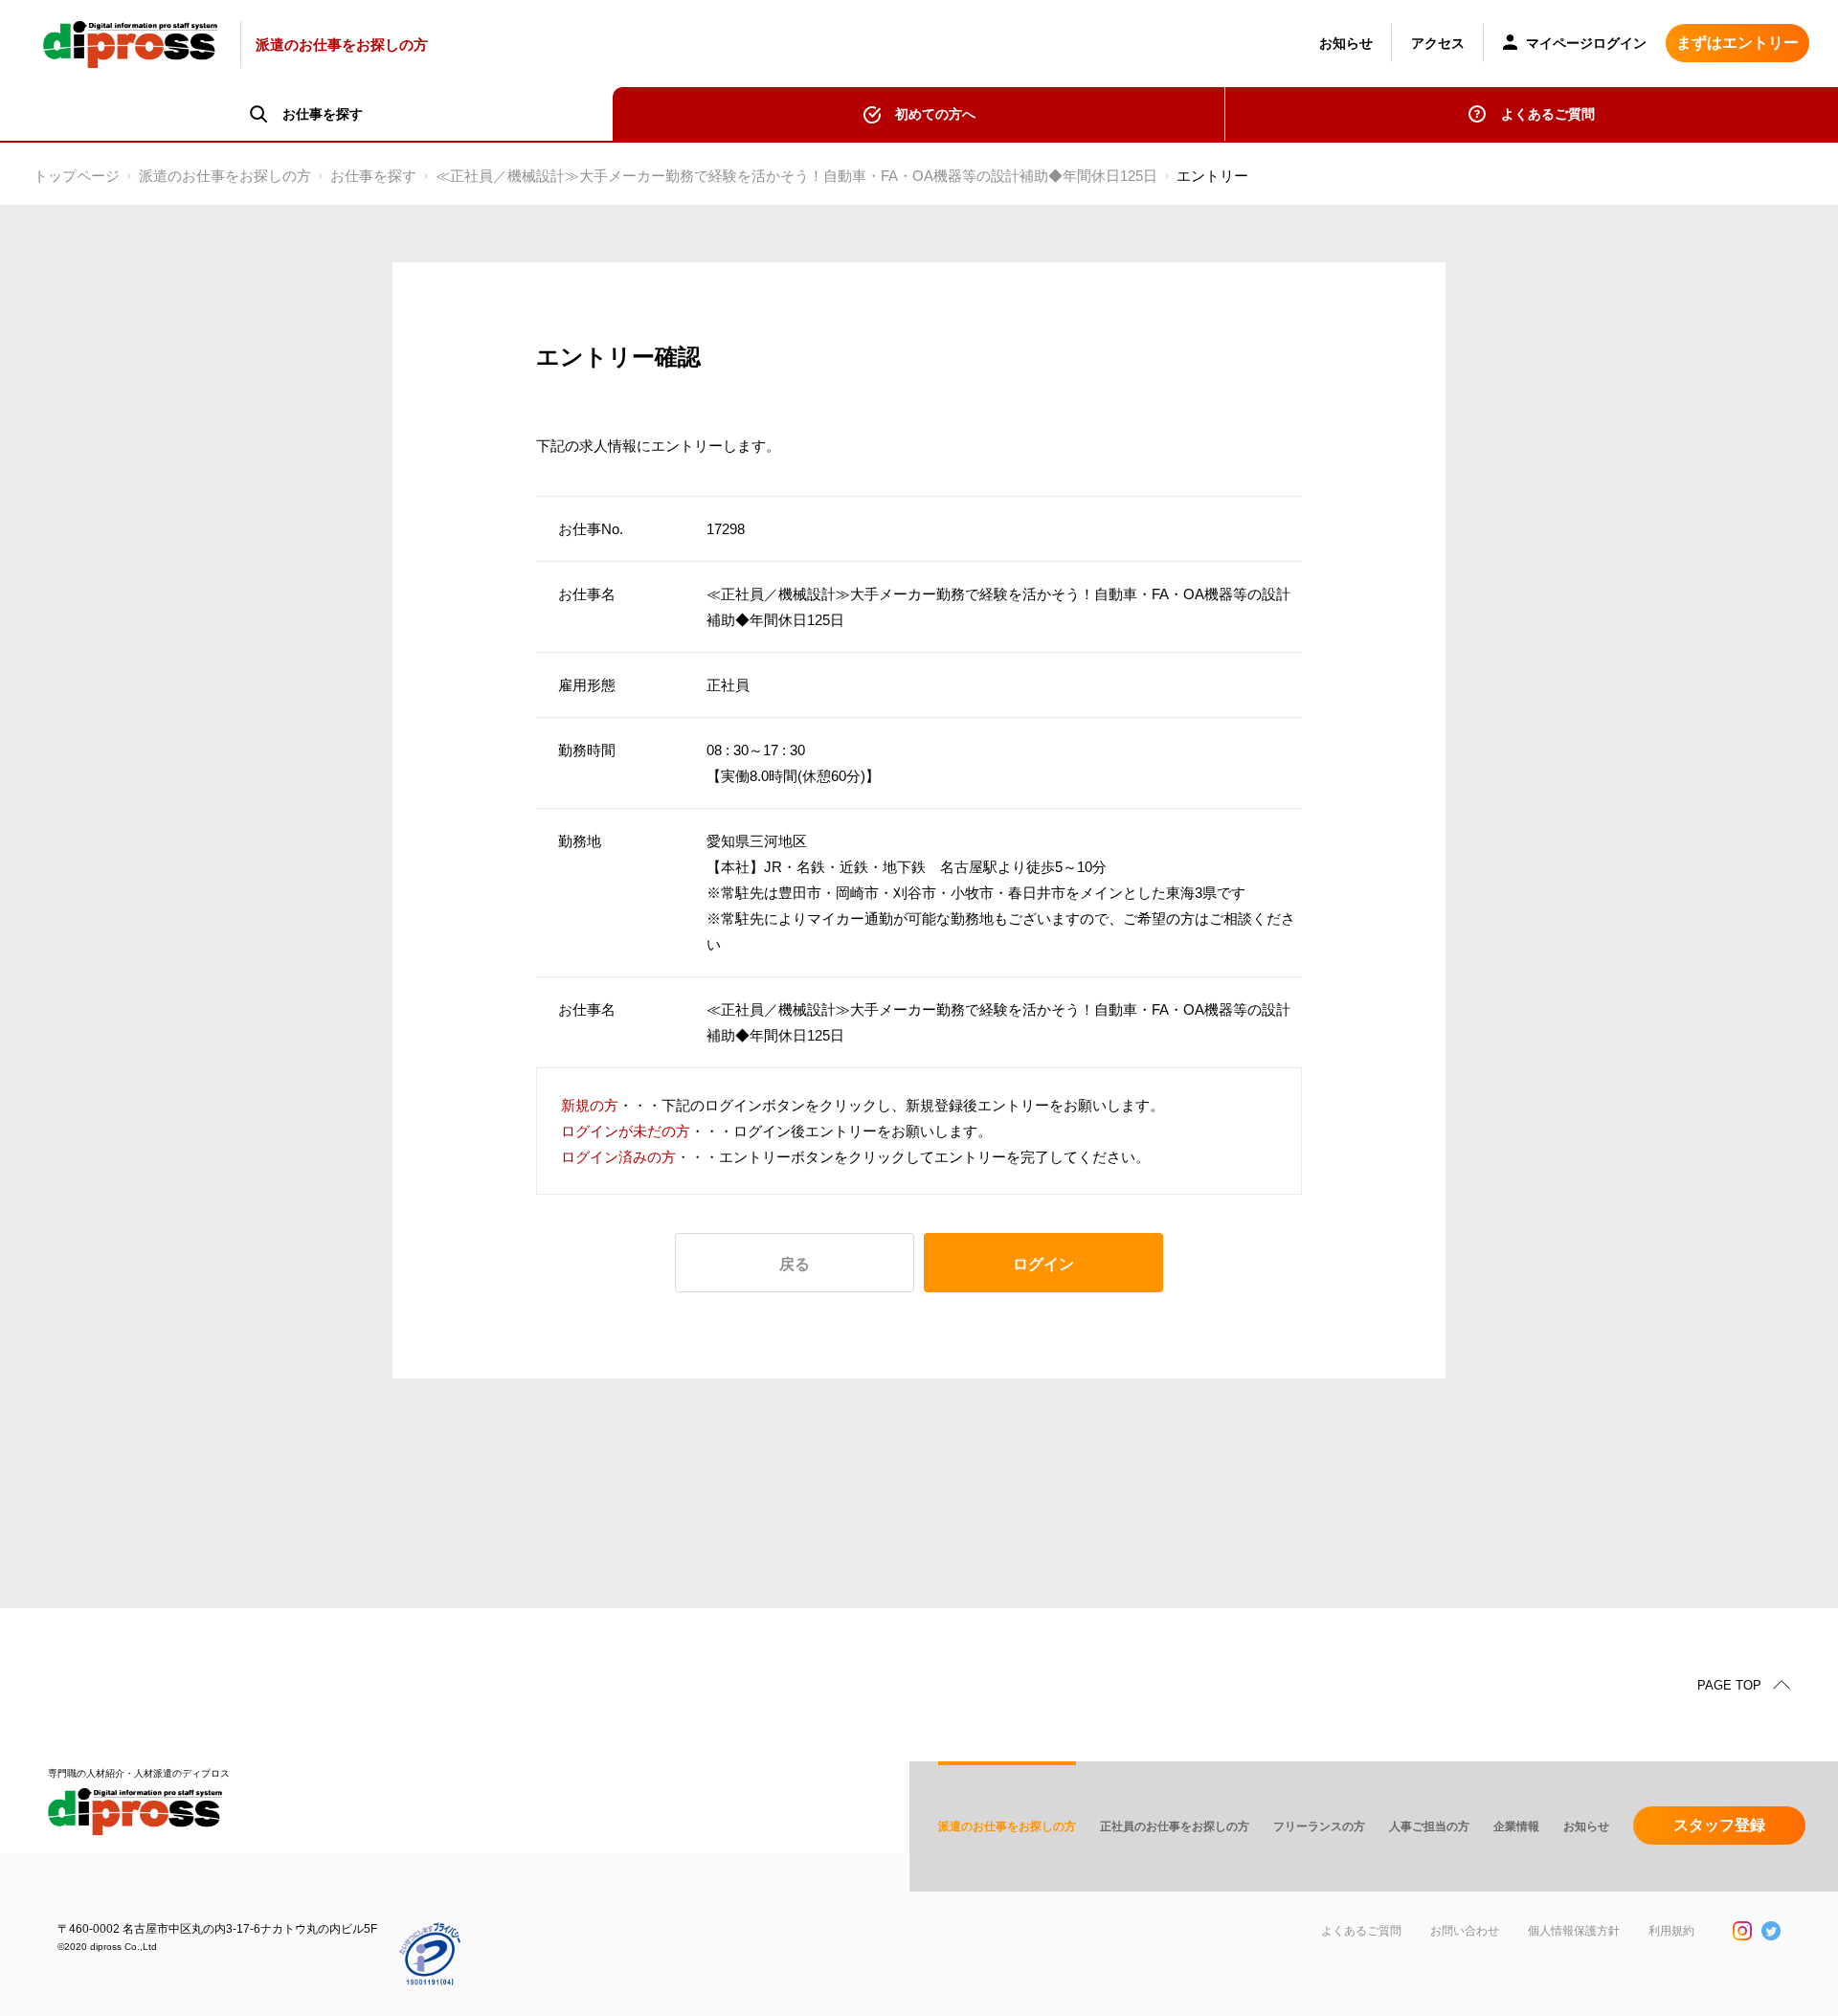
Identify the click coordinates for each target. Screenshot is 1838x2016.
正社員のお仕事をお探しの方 (1175, 1826)
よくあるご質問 (1548, 114)
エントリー (1212, 176)
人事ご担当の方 (1429, 1826)
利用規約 (1671, 1931)
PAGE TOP (1729, 1685)
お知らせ (1346, 43)
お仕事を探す (373, 176)
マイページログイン (1584, 43)
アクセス (1438, 43)
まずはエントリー (1737, 43)
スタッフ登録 (1719, 1825)
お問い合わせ (1465, 1931)
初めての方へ (935, 114)
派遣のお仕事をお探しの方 (225, 176)
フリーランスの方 (1319, 1826)
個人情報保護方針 (1574, 1931)
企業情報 (1516, 1826)
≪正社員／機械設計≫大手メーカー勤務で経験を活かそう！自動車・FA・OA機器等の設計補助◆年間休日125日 (796, 176)
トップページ (77, 176)
